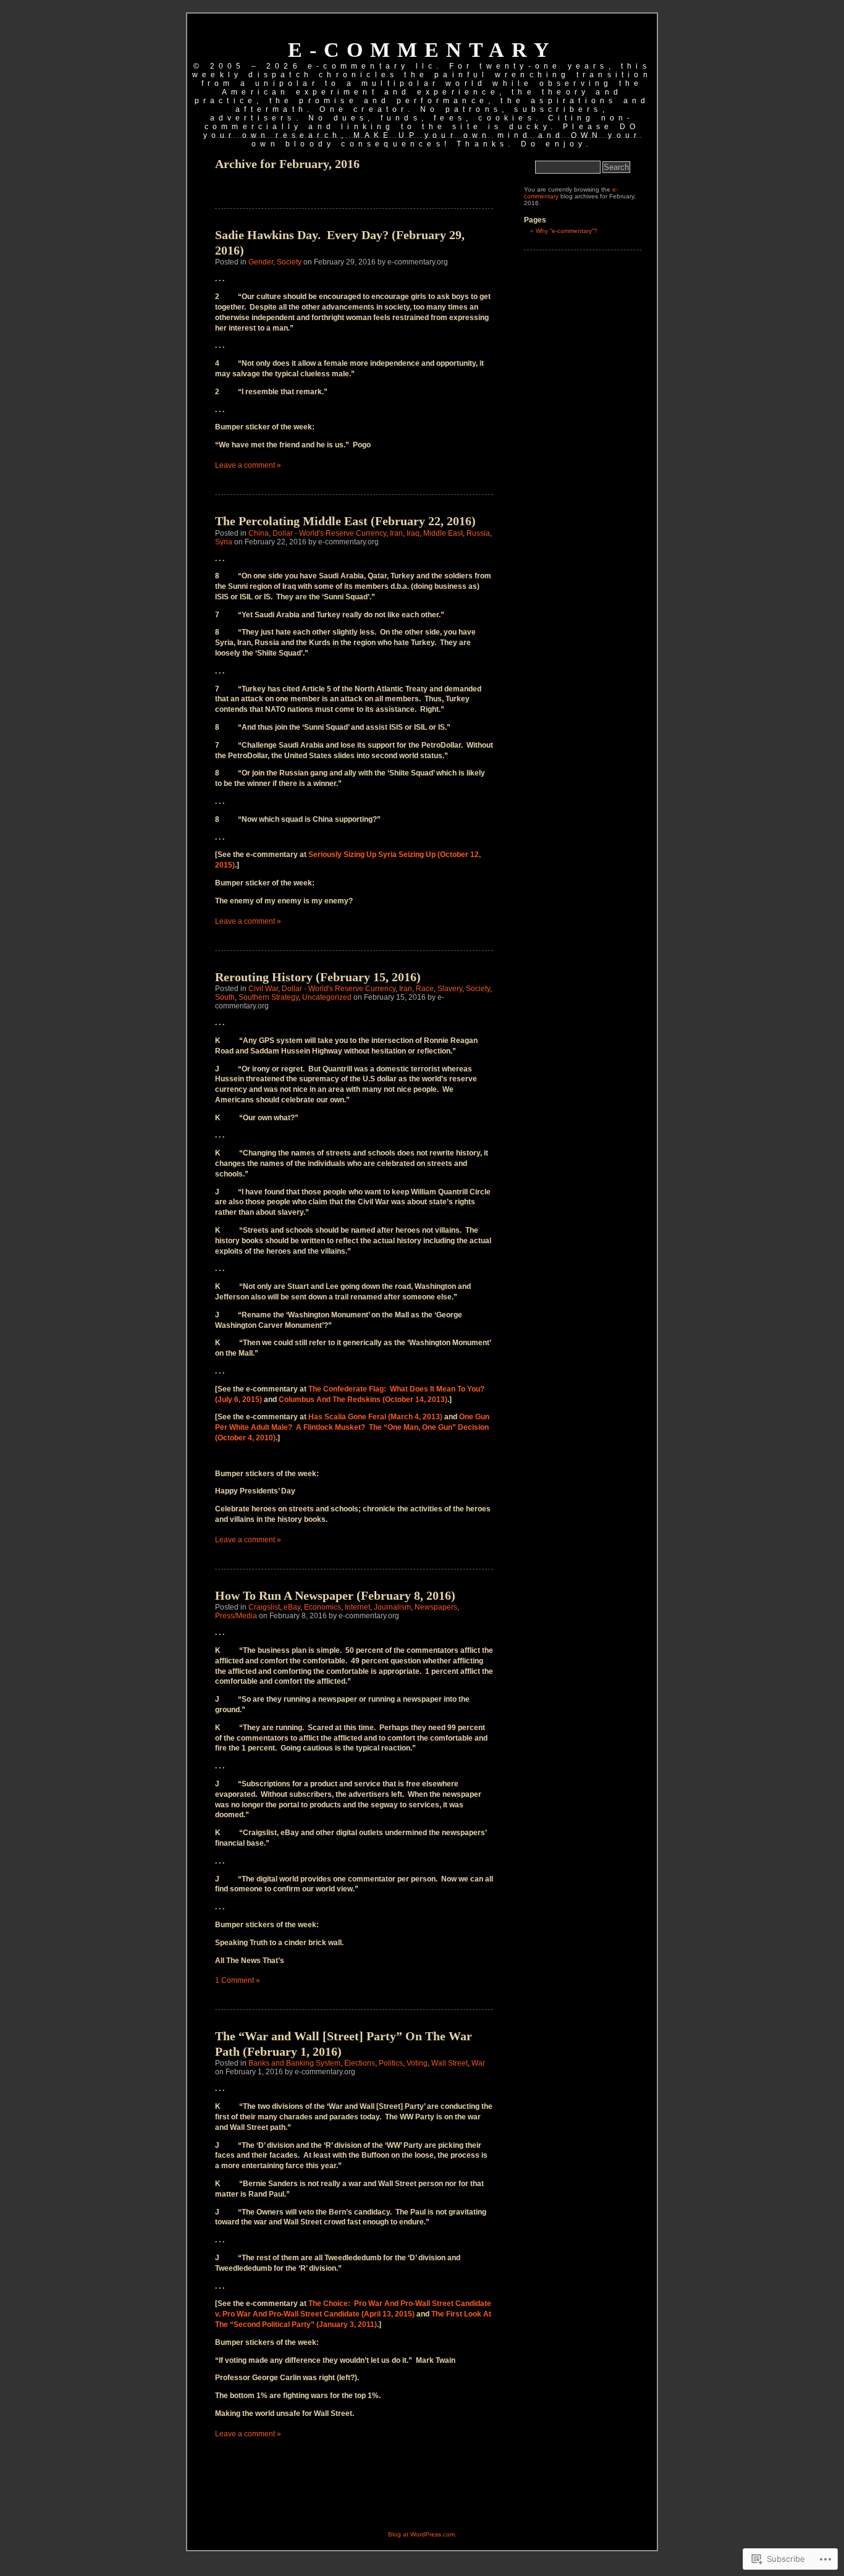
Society (289, 262)
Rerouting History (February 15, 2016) (318, 977)
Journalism (392, 1607)
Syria (224, 542)
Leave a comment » (248, 465)
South (225, 997)
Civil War (263, 989)
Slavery (450, 989)
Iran (396, 533)
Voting (417, 2063)
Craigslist (264, 1607)
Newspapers (436, 1607)
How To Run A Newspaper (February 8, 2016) (335, 1595)
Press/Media (236, 1616)
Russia (478, 533)
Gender (261, 262)
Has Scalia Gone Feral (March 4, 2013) (375, 1417)
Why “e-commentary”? (567, 231)
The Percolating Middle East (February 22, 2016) (345, 521)
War (478, 2063)
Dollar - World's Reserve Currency (329, 533)
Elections (360, 2063)
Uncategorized (327, 997)
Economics (323, 1607)
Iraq (413, 533)
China (259, 533)
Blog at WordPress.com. (422, 2534)
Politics (391, 2063)
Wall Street (449, 2063)
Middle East (443, 533)
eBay (292, 1607)
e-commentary (422, 50)
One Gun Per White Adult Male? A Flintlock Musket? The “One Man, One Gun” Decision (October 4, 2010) (352, 1427)
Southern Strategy (268, 997)
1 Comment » (238, 1980)
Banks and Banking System (294, 2063)
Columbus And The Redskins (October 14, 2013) (363, 1400)
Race (425, 989)
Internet (357, 1607)
